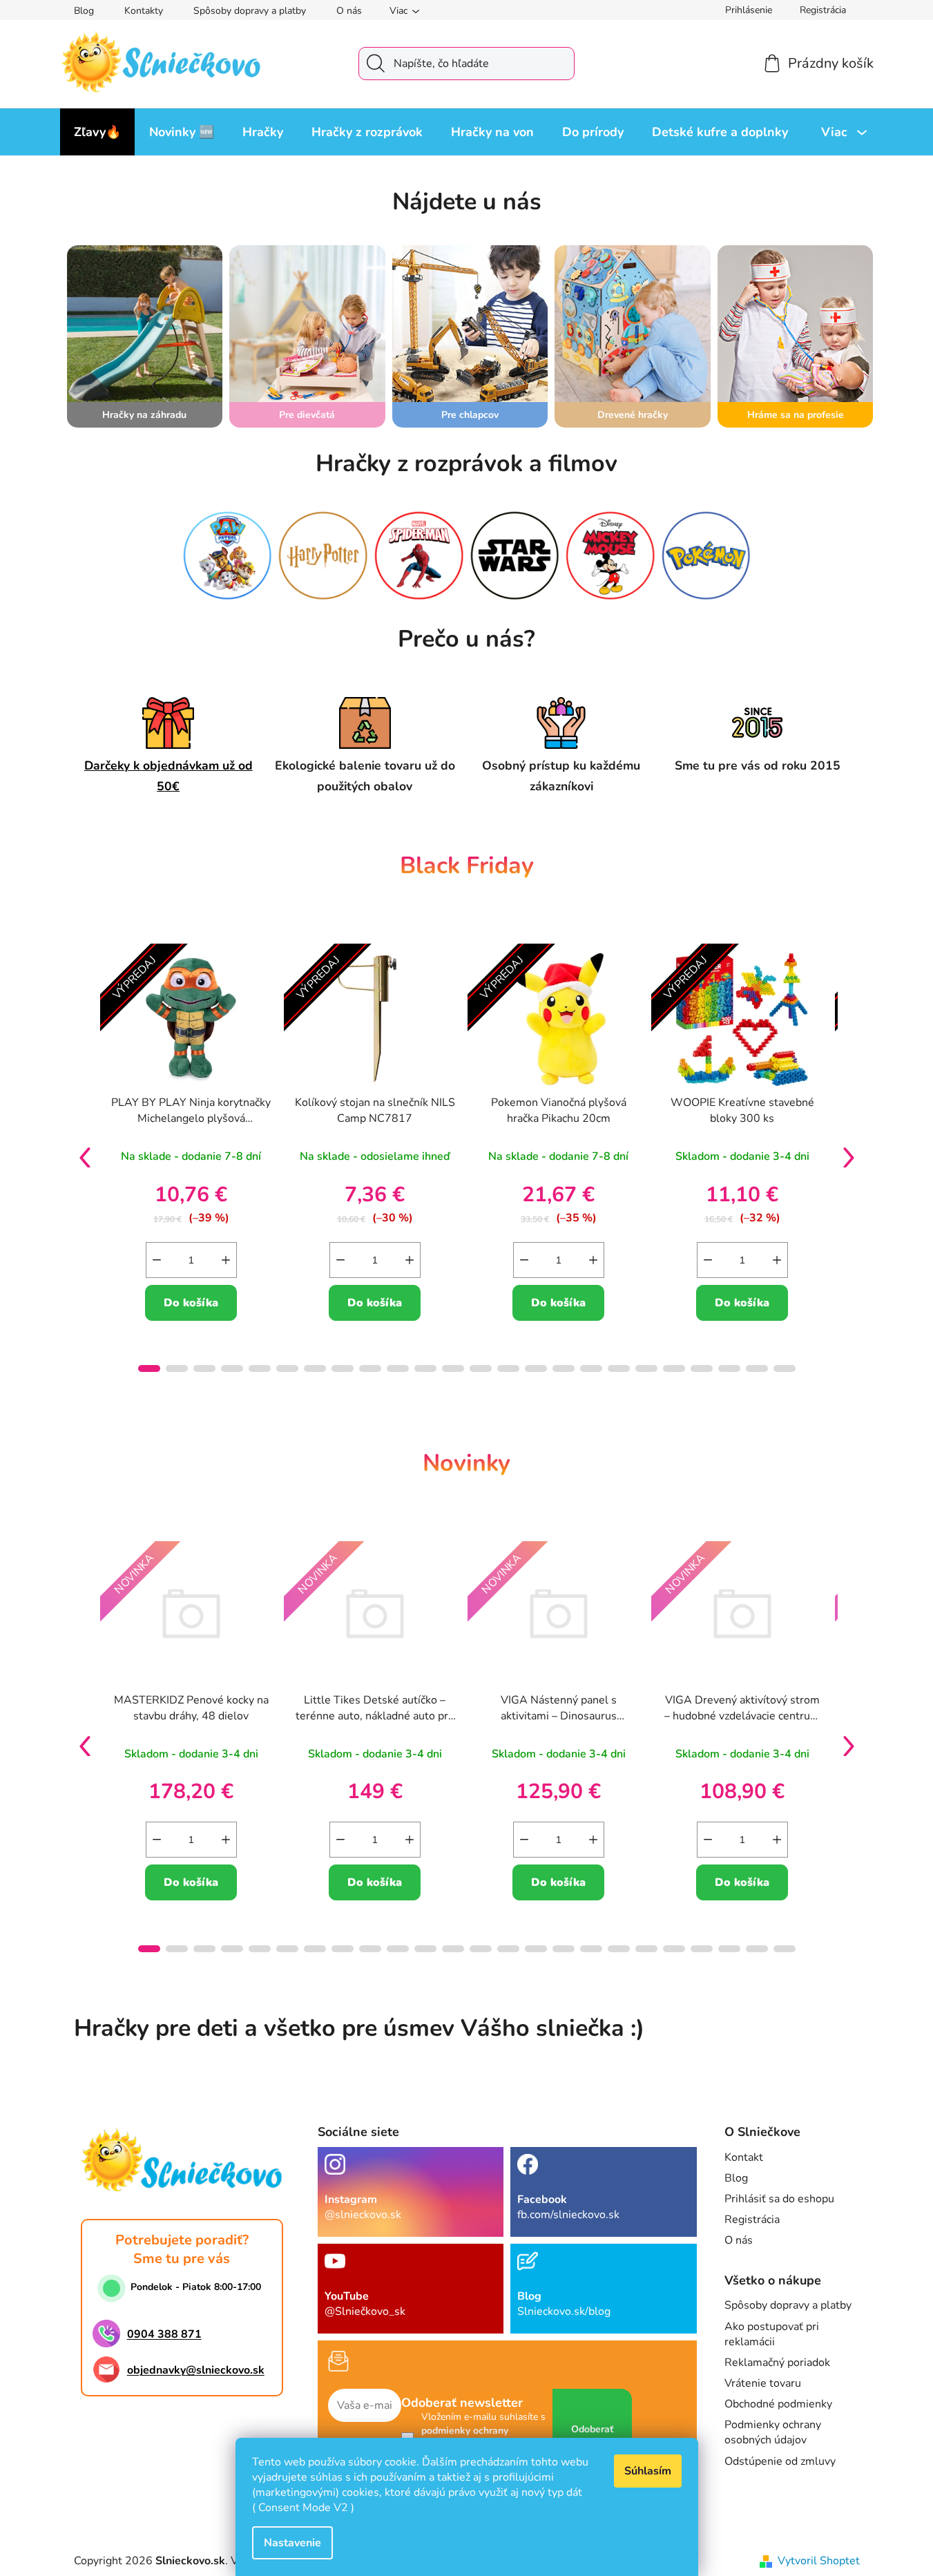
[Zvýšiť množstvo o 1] (226, 1260)
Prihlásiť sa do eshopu (779, 2199)
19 (674, 1368)
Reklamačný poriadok (777, 2363)
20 (702, 1368)
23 (785, 1368)
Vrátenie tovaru (763, 2383)
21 (729, 1368)
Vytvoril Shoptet (819, 2561)
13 (508, 1368)
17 (619, 1368)
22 (757, 1368)
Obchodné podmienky (778, 2404)
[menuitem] (97, 132)
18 (646, 1368)
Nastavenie (292, 2543)
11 (453, 1368)
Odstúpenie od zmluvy (780, 2461)
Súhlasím (648, 2471)
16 (591, 1368)
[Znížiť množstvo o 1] (157, 1260)
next (849, 1157)
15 (564, 1368)
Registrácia (823, 10)
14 (536, 1368)
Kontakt (744, 2157)
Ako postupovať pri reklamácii (772, 2334)
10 (425, 1368)
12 (481, 1368)
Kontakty (144, 11)
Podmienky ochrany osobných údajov (773, 2432)
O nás (349, 11)
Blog (84, 11)
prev (85, 1157)
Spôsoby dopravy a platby (250, 11)
